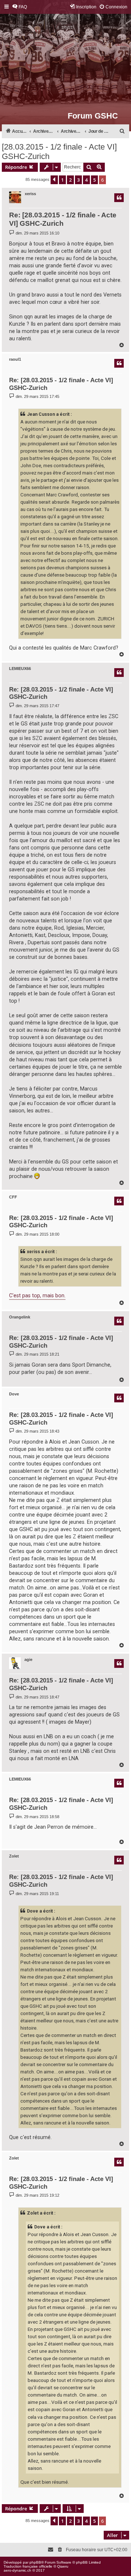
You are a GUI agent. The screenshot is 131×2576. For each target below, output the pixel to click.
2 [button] (70, 180)
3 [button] (78, 180)
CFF (13, 1197)
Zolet (14, 1856)
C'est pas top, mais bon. (37, 1295)
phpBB (35, 2562)
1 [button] (62, 180)
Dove (14, 1394)
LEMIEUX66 (20, 669)
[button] (54, 180)
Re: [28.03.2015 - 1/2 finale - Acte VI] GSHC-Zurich (63, 219)
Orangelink (20, 1317)
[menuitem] (19, 7)
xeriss (30, 194)
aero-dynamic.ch (17, 2570)
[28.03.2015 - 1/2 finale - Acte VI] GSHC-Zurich (59, 152)
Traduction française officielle (28, 2566)
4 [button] (86, 180)
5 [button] (94, 180)
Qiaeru (63, 2566)
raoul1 (15, 359)
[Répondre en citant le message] (119, 198)
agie (28, 1659)
